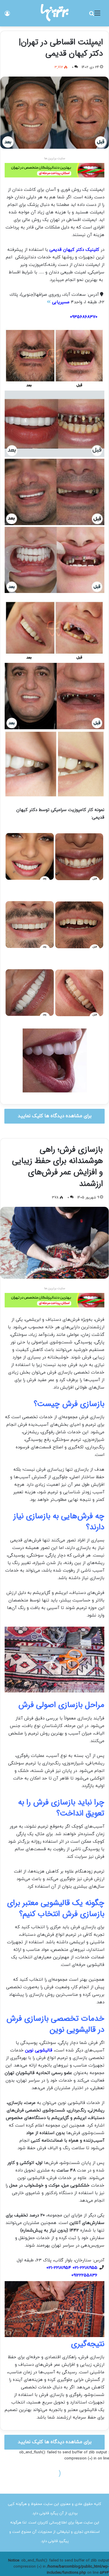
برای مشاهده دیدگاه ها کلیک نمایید (55, 1116)
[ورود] (7, 16)
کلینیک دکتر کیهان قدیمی (74, 250)
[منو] (97, 16)
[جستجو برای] (92, 16)
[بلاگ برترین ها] (55, 13)
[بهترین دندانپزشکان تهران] (54, 170)
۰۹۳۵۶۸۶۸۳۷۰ (84, 317)
